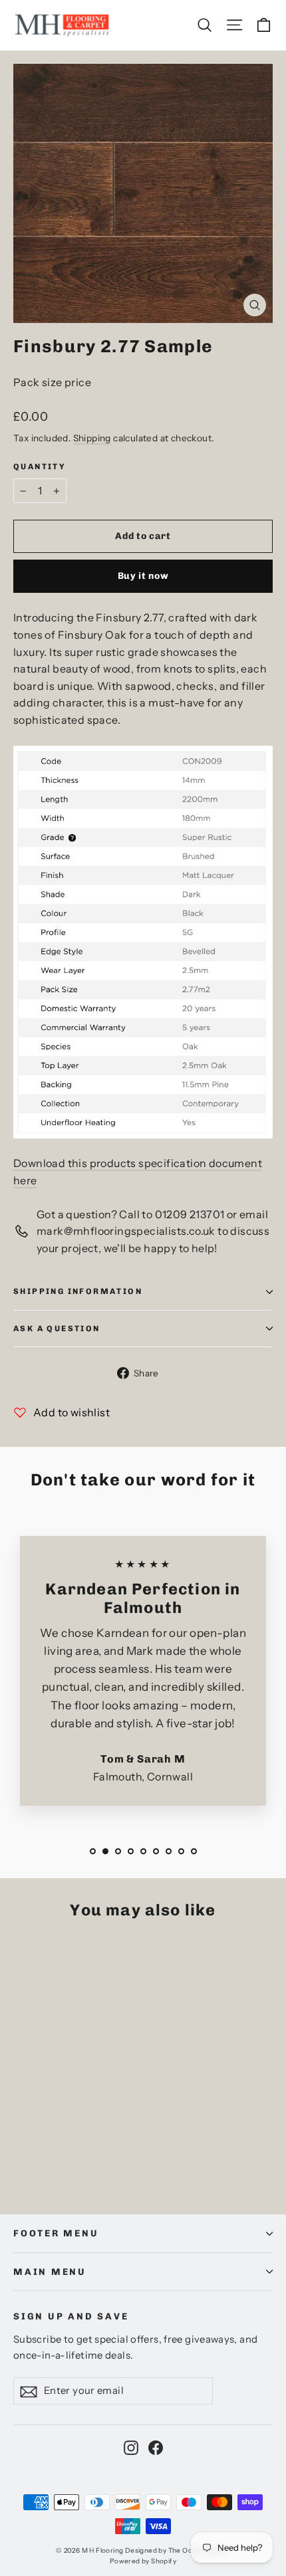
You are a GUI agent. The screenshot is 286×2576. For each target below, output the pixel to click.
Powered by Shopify (143, 2561)
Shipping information (78, 1291)
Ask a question (57, 1329)
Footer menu (56, 2233)
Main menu (50, 2272)
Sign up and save (71, 2316)
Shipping (92, 438)
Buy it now (143, 576)
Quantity (40, 467)
